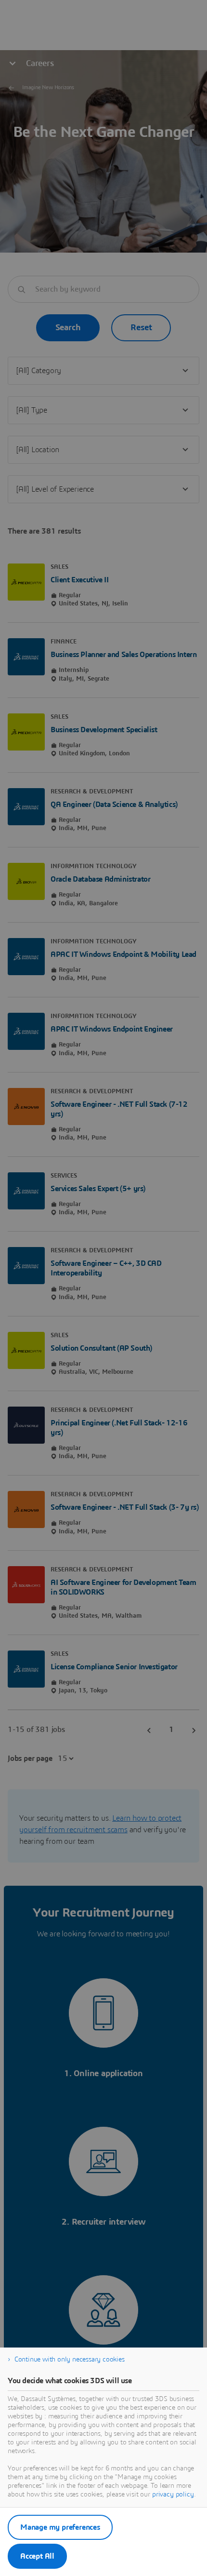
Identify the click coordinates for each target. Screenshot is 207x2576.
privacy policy (173, 2495)
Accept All (37, 2556)
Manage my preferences (60, 2527)
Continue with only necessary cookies (70, 2360)
